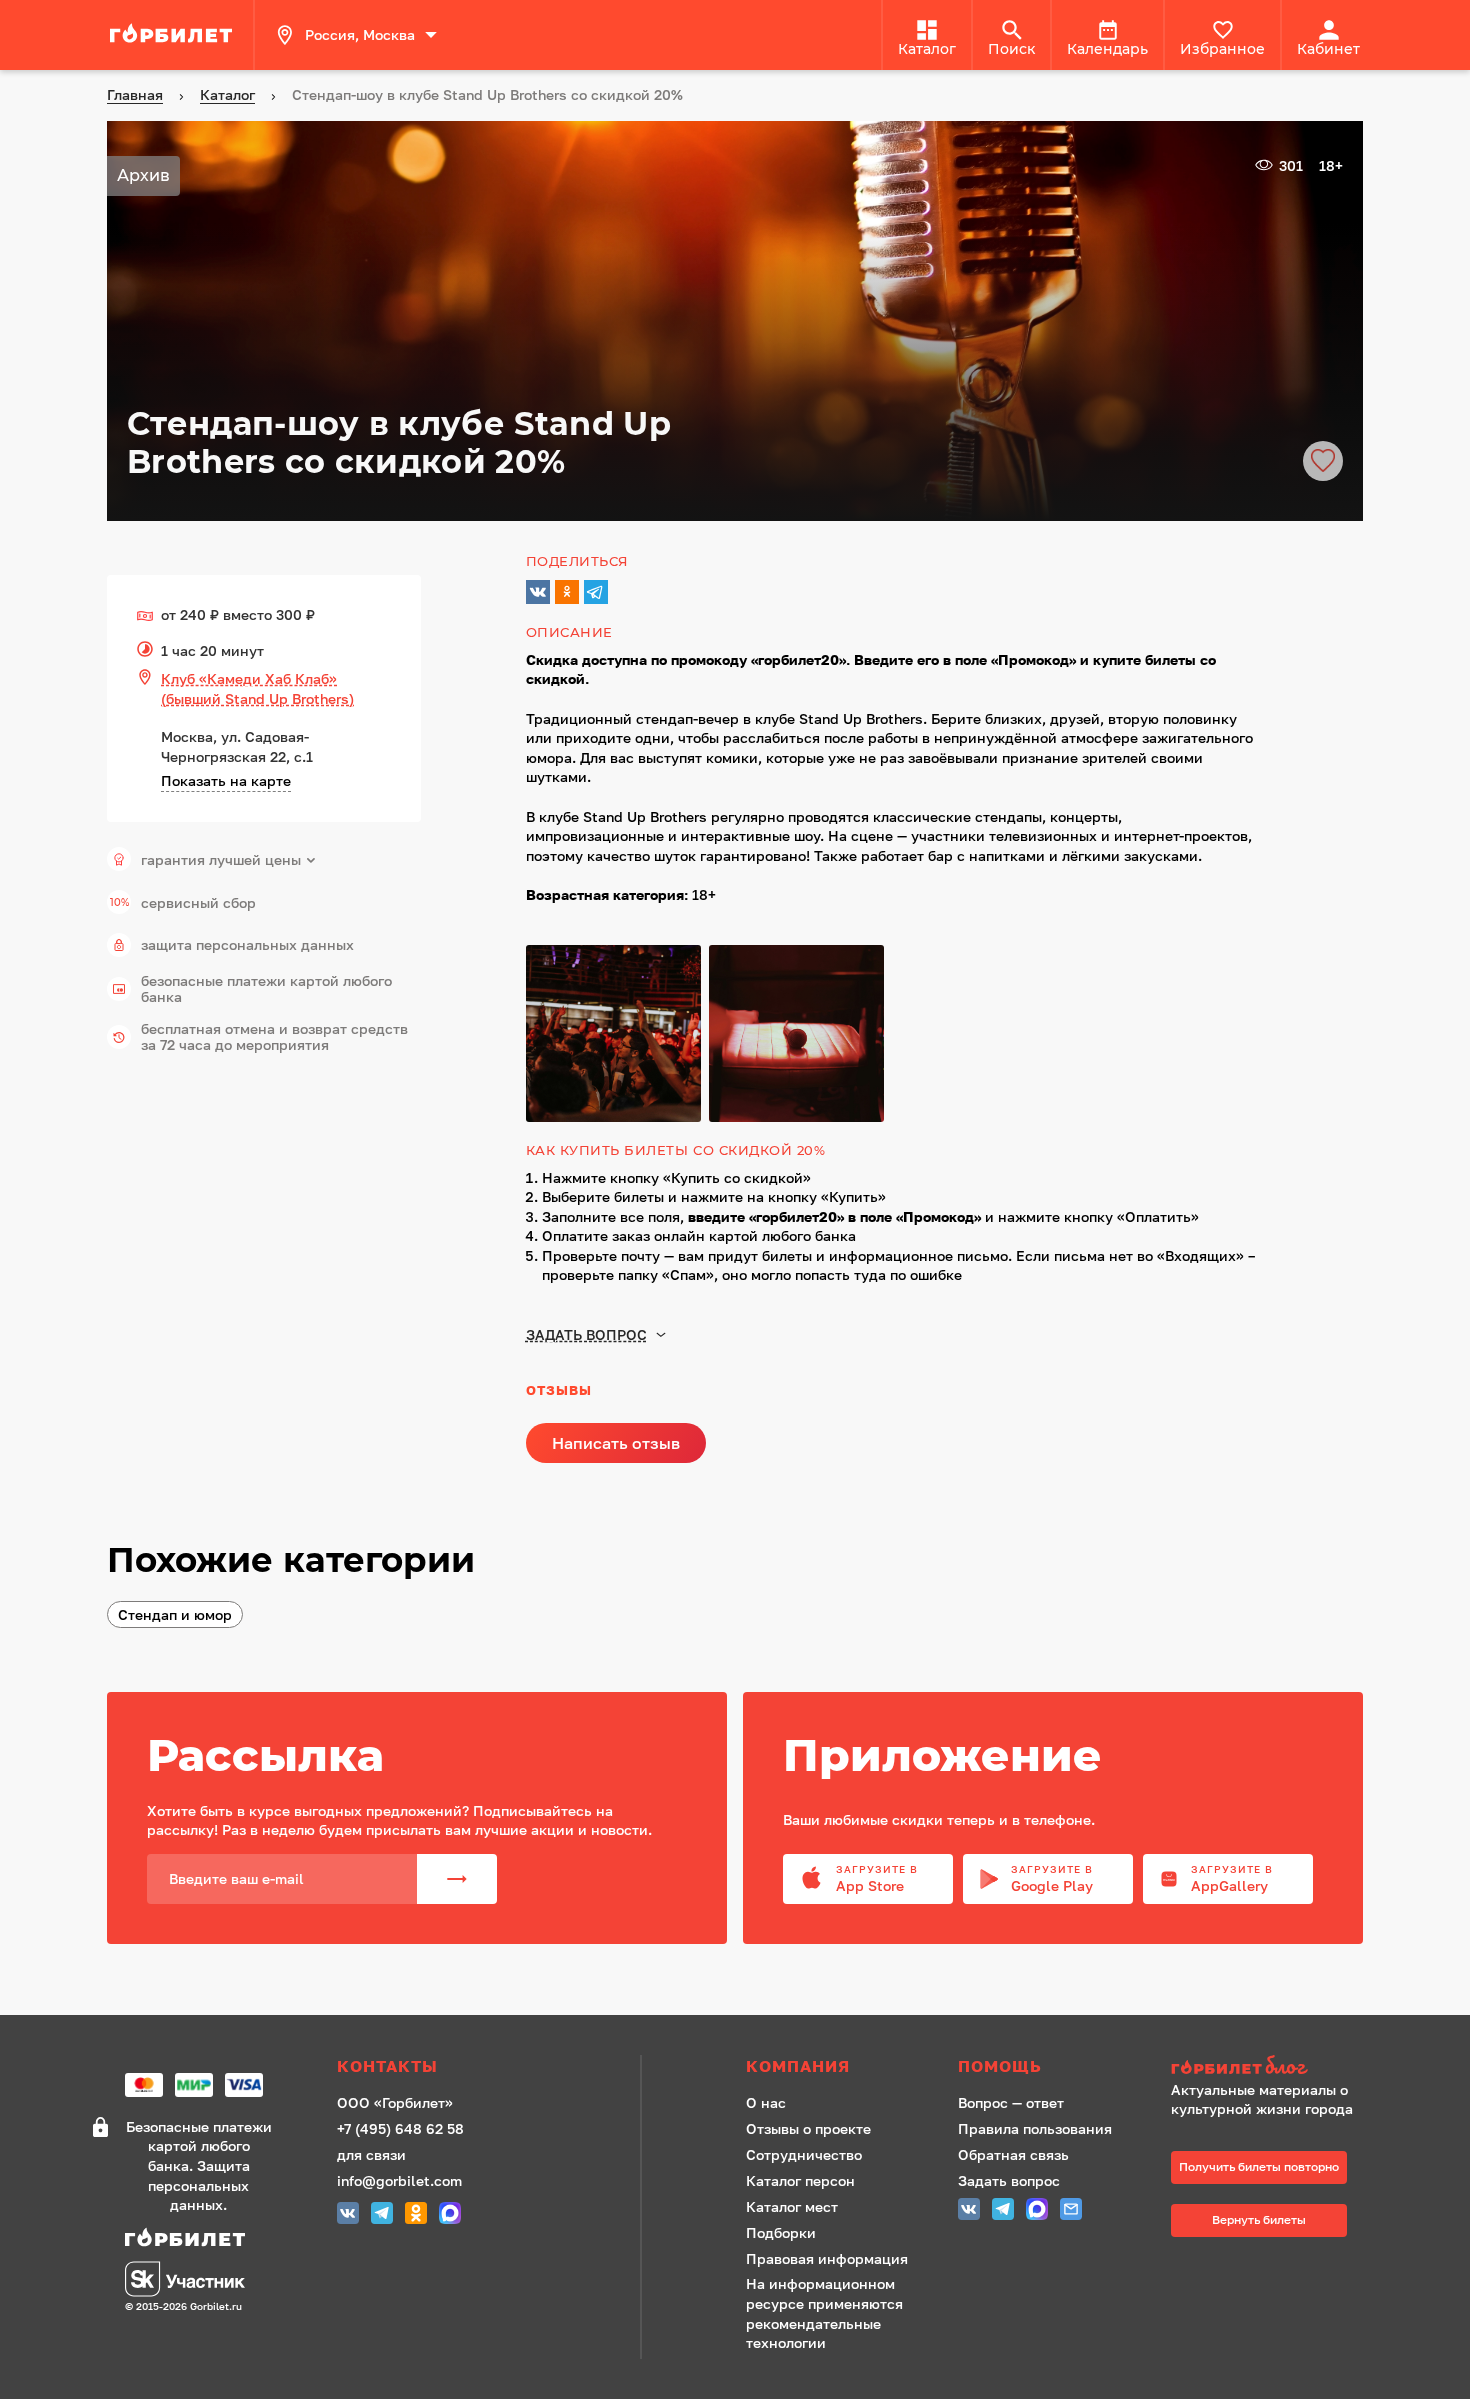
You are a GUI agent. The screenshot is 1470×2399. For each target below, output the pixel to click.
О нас (766, 2102)
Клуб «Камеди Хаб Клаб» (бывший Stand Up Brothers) (257, 688)
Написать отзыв (616, 1443)
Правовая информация (827, 2258)
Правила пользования (1035, 2128)
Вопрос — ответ (1011, 2102)
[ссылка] (174, 35)
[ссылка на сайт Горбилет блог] (1269, 2067)
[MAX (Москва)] (450, 2215)
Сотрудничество (804, 2154)
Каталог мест (792, 2206)
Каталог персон (800, 2180)
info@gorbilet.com (399, 2180)
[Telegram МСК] (382, 2215)
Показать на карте (226, 780)
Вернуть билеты (1259, 2219)
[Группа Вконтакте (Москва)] (348, 2215)
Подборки (781, 2232)
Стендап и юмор (175, 1614)
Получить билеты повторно (1259, 2166)
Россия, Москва (360, 34)
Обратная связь (1013, 2154)
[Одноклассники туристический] (416, 2215)
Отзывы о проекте (808, 2128)
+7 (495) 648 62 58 (400, 2128)
